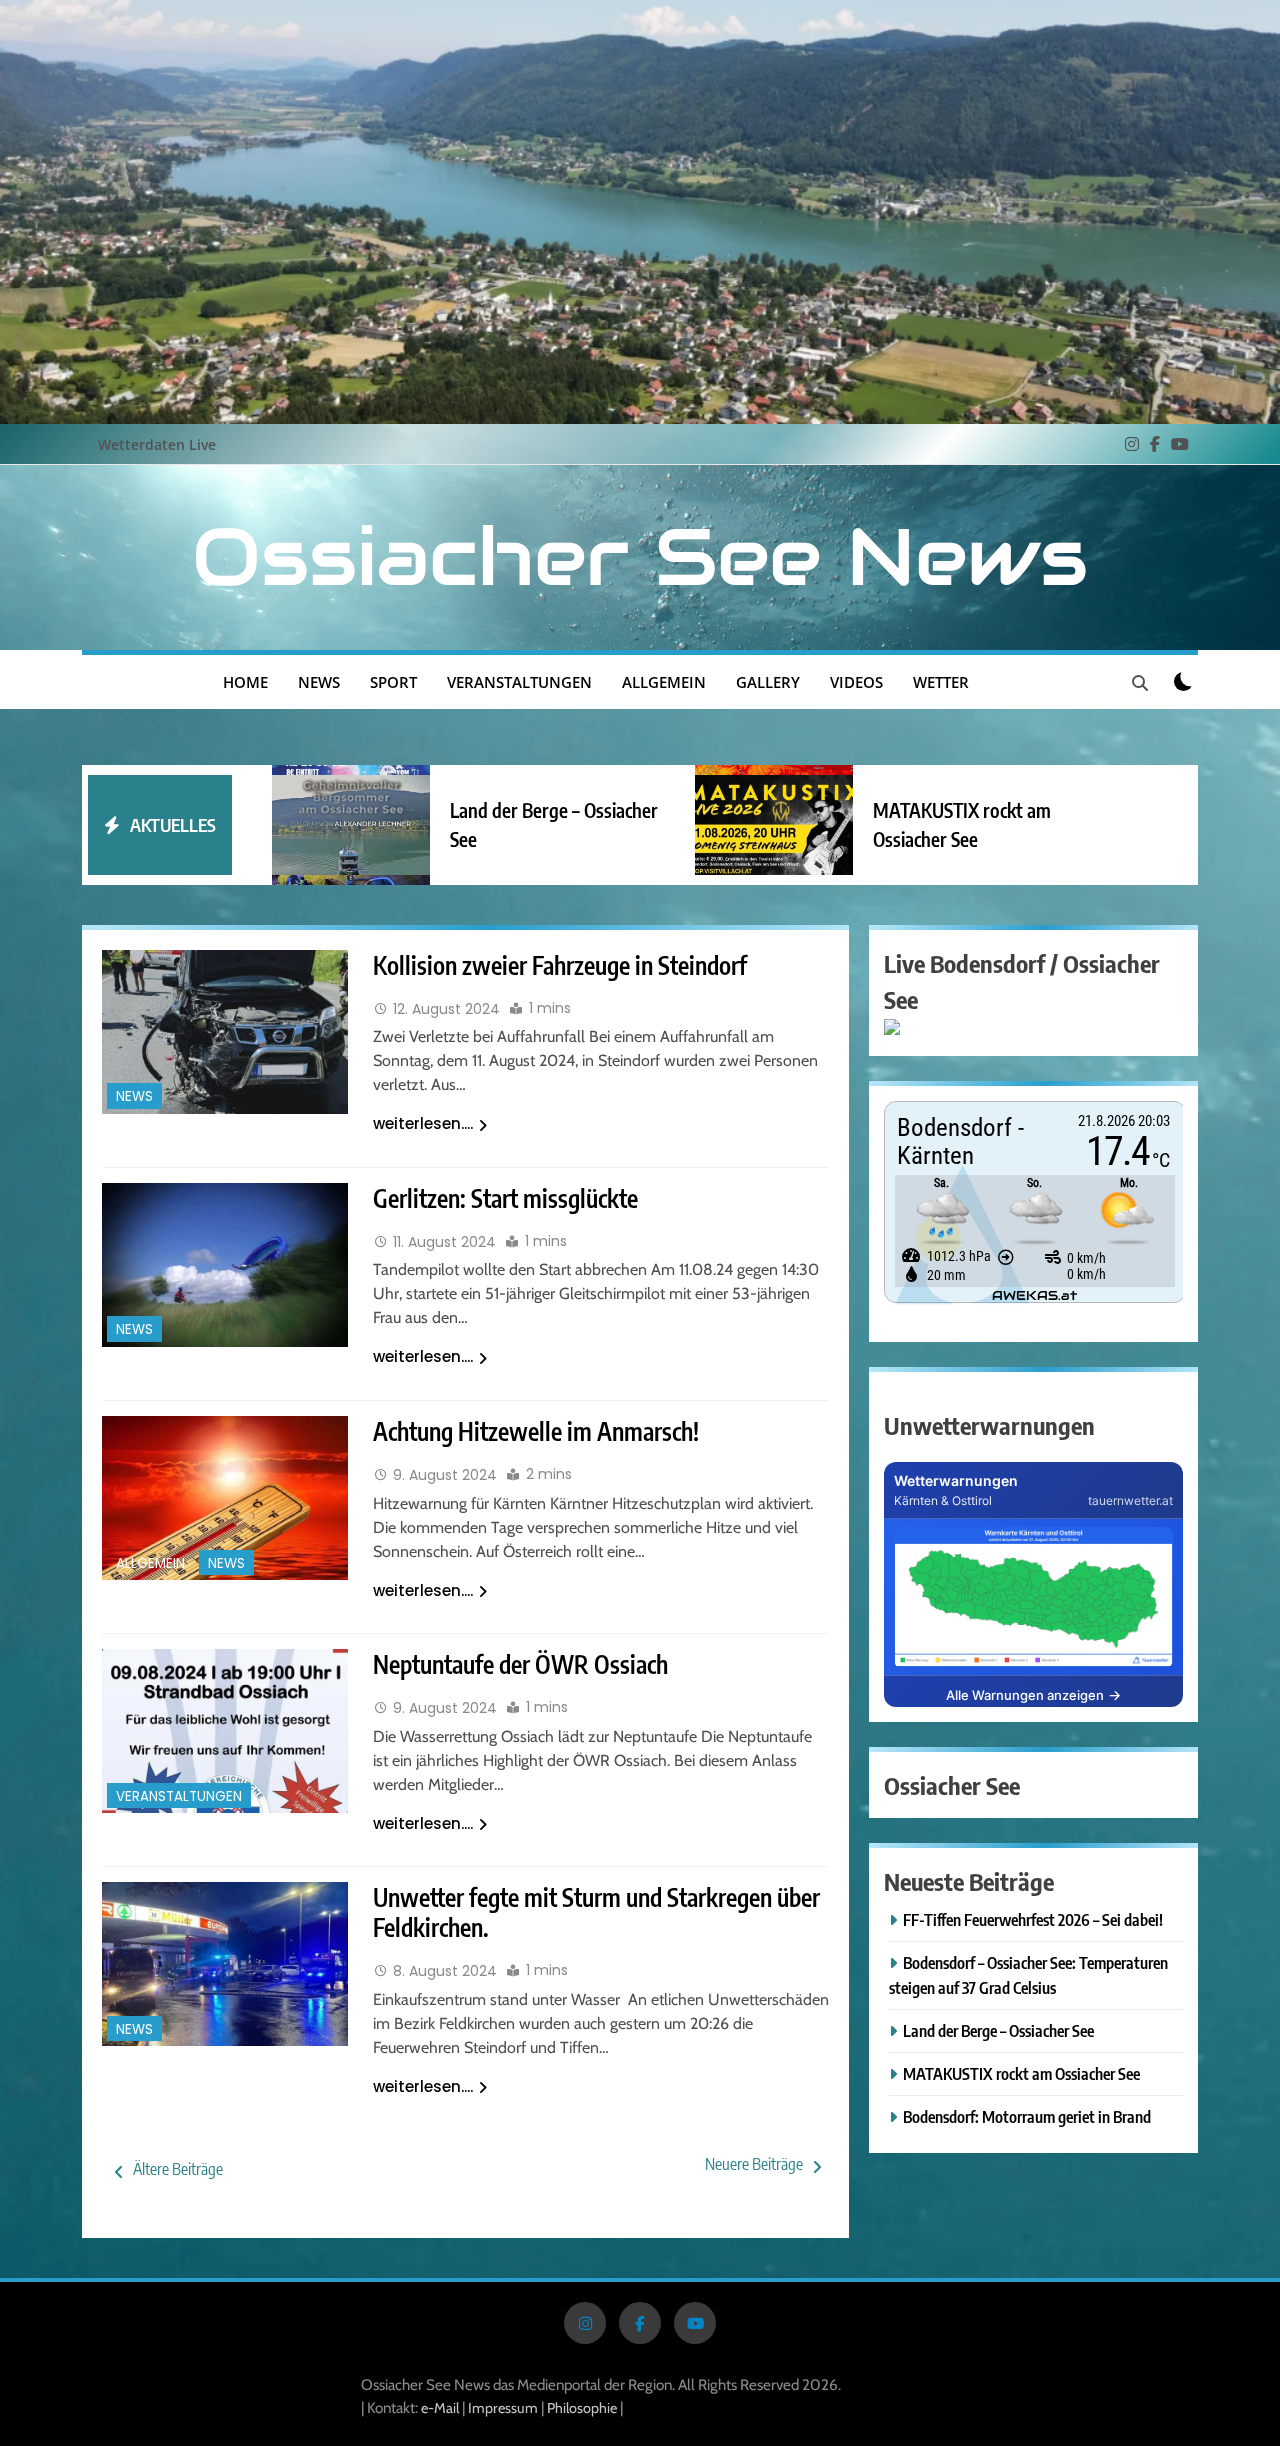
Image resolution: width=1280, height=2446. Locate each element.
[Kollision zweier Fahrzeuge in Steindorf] (225, 1032)
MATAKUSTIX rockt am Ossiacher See (1021, 2073)
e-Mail (440, 2408)
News (319, 682)
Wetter (941, 682)
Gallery (768, 682)
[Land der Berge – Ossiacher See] (351, 824)
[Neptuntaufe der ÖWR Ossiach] (225, 1731)
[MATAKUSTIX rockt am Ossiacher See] (774, 824)
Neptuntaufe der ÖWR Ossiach (520, 1664)
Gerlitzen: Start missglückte (505, 1198)
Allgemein (664, 682)
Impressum (504, 2408)
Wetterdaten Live (157, 444)
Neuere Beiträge (754, 2164)
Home (245, 682)
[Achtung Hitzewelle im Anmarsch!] (225, 1498)
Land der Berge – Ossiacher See (998, 2030)
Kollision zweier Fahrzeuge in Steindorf (560, 965)
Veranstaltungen (519, 682)
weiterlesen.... (423, 1123)
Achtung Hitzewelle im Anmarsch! (536, 1431)
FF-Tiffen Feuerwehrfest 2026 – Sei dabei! (1033, 1919)
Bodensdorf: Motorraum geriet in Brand (1027, 2116)
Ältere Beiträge (178, 2169)
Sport (393, 682)
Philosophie (582, 2408)
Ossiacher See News (640, 557)
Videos (856, 682)
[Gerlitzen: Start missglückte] (225, 1265)
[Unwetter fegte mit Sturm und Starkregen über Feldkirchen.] (225, 1964)
